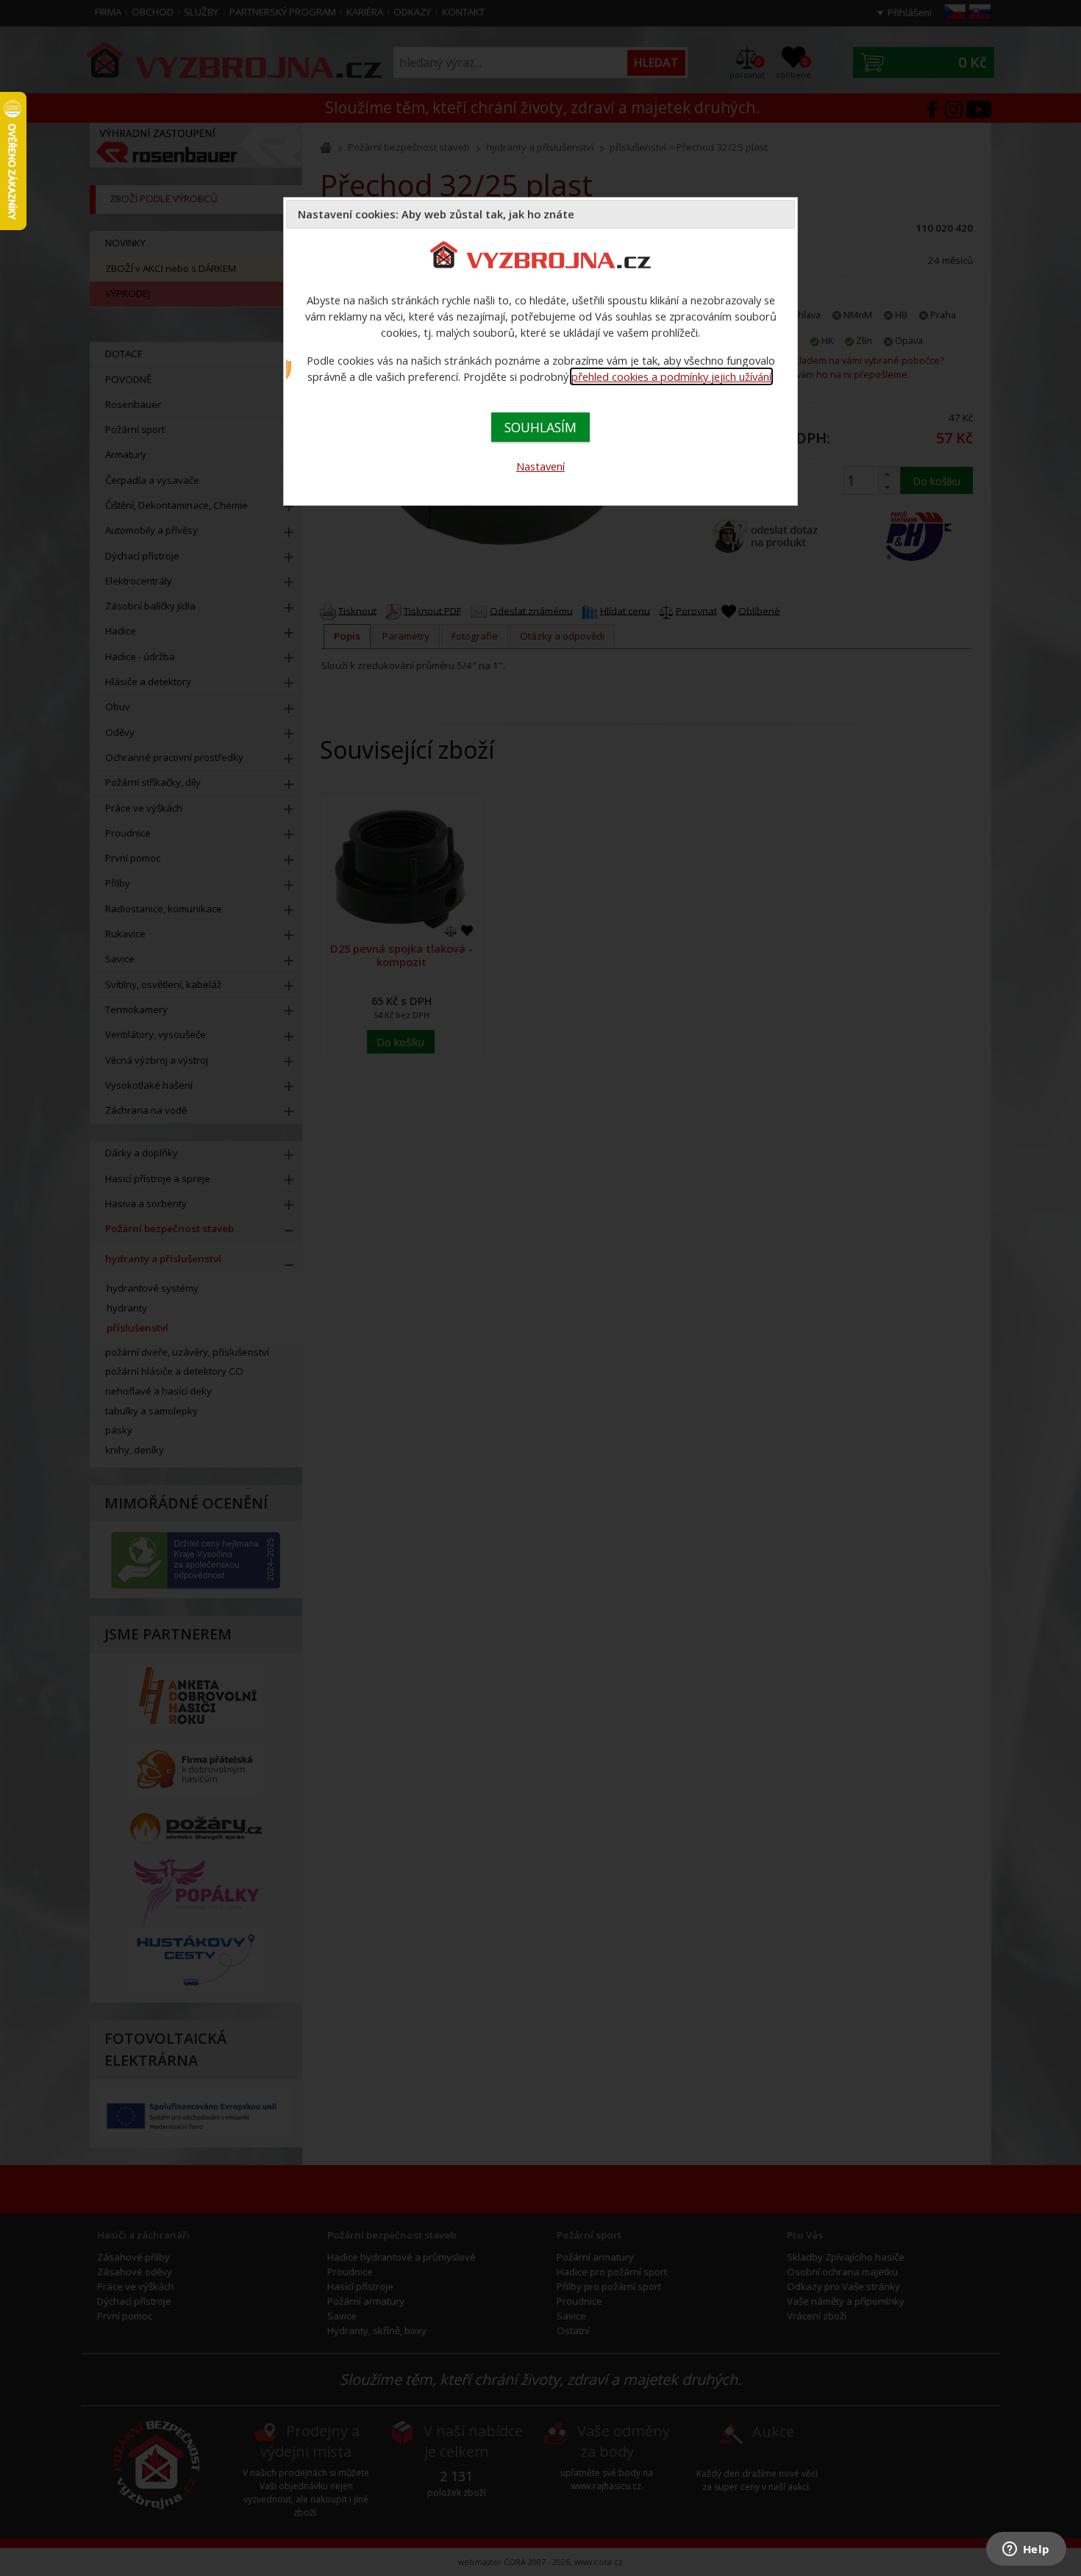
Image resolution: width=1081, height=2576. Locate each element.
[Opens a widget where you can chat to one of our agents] (1026, 2550)
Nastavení (540, 466)
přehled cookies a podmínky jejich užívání (671, 376)
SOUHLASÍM (540, 427)
